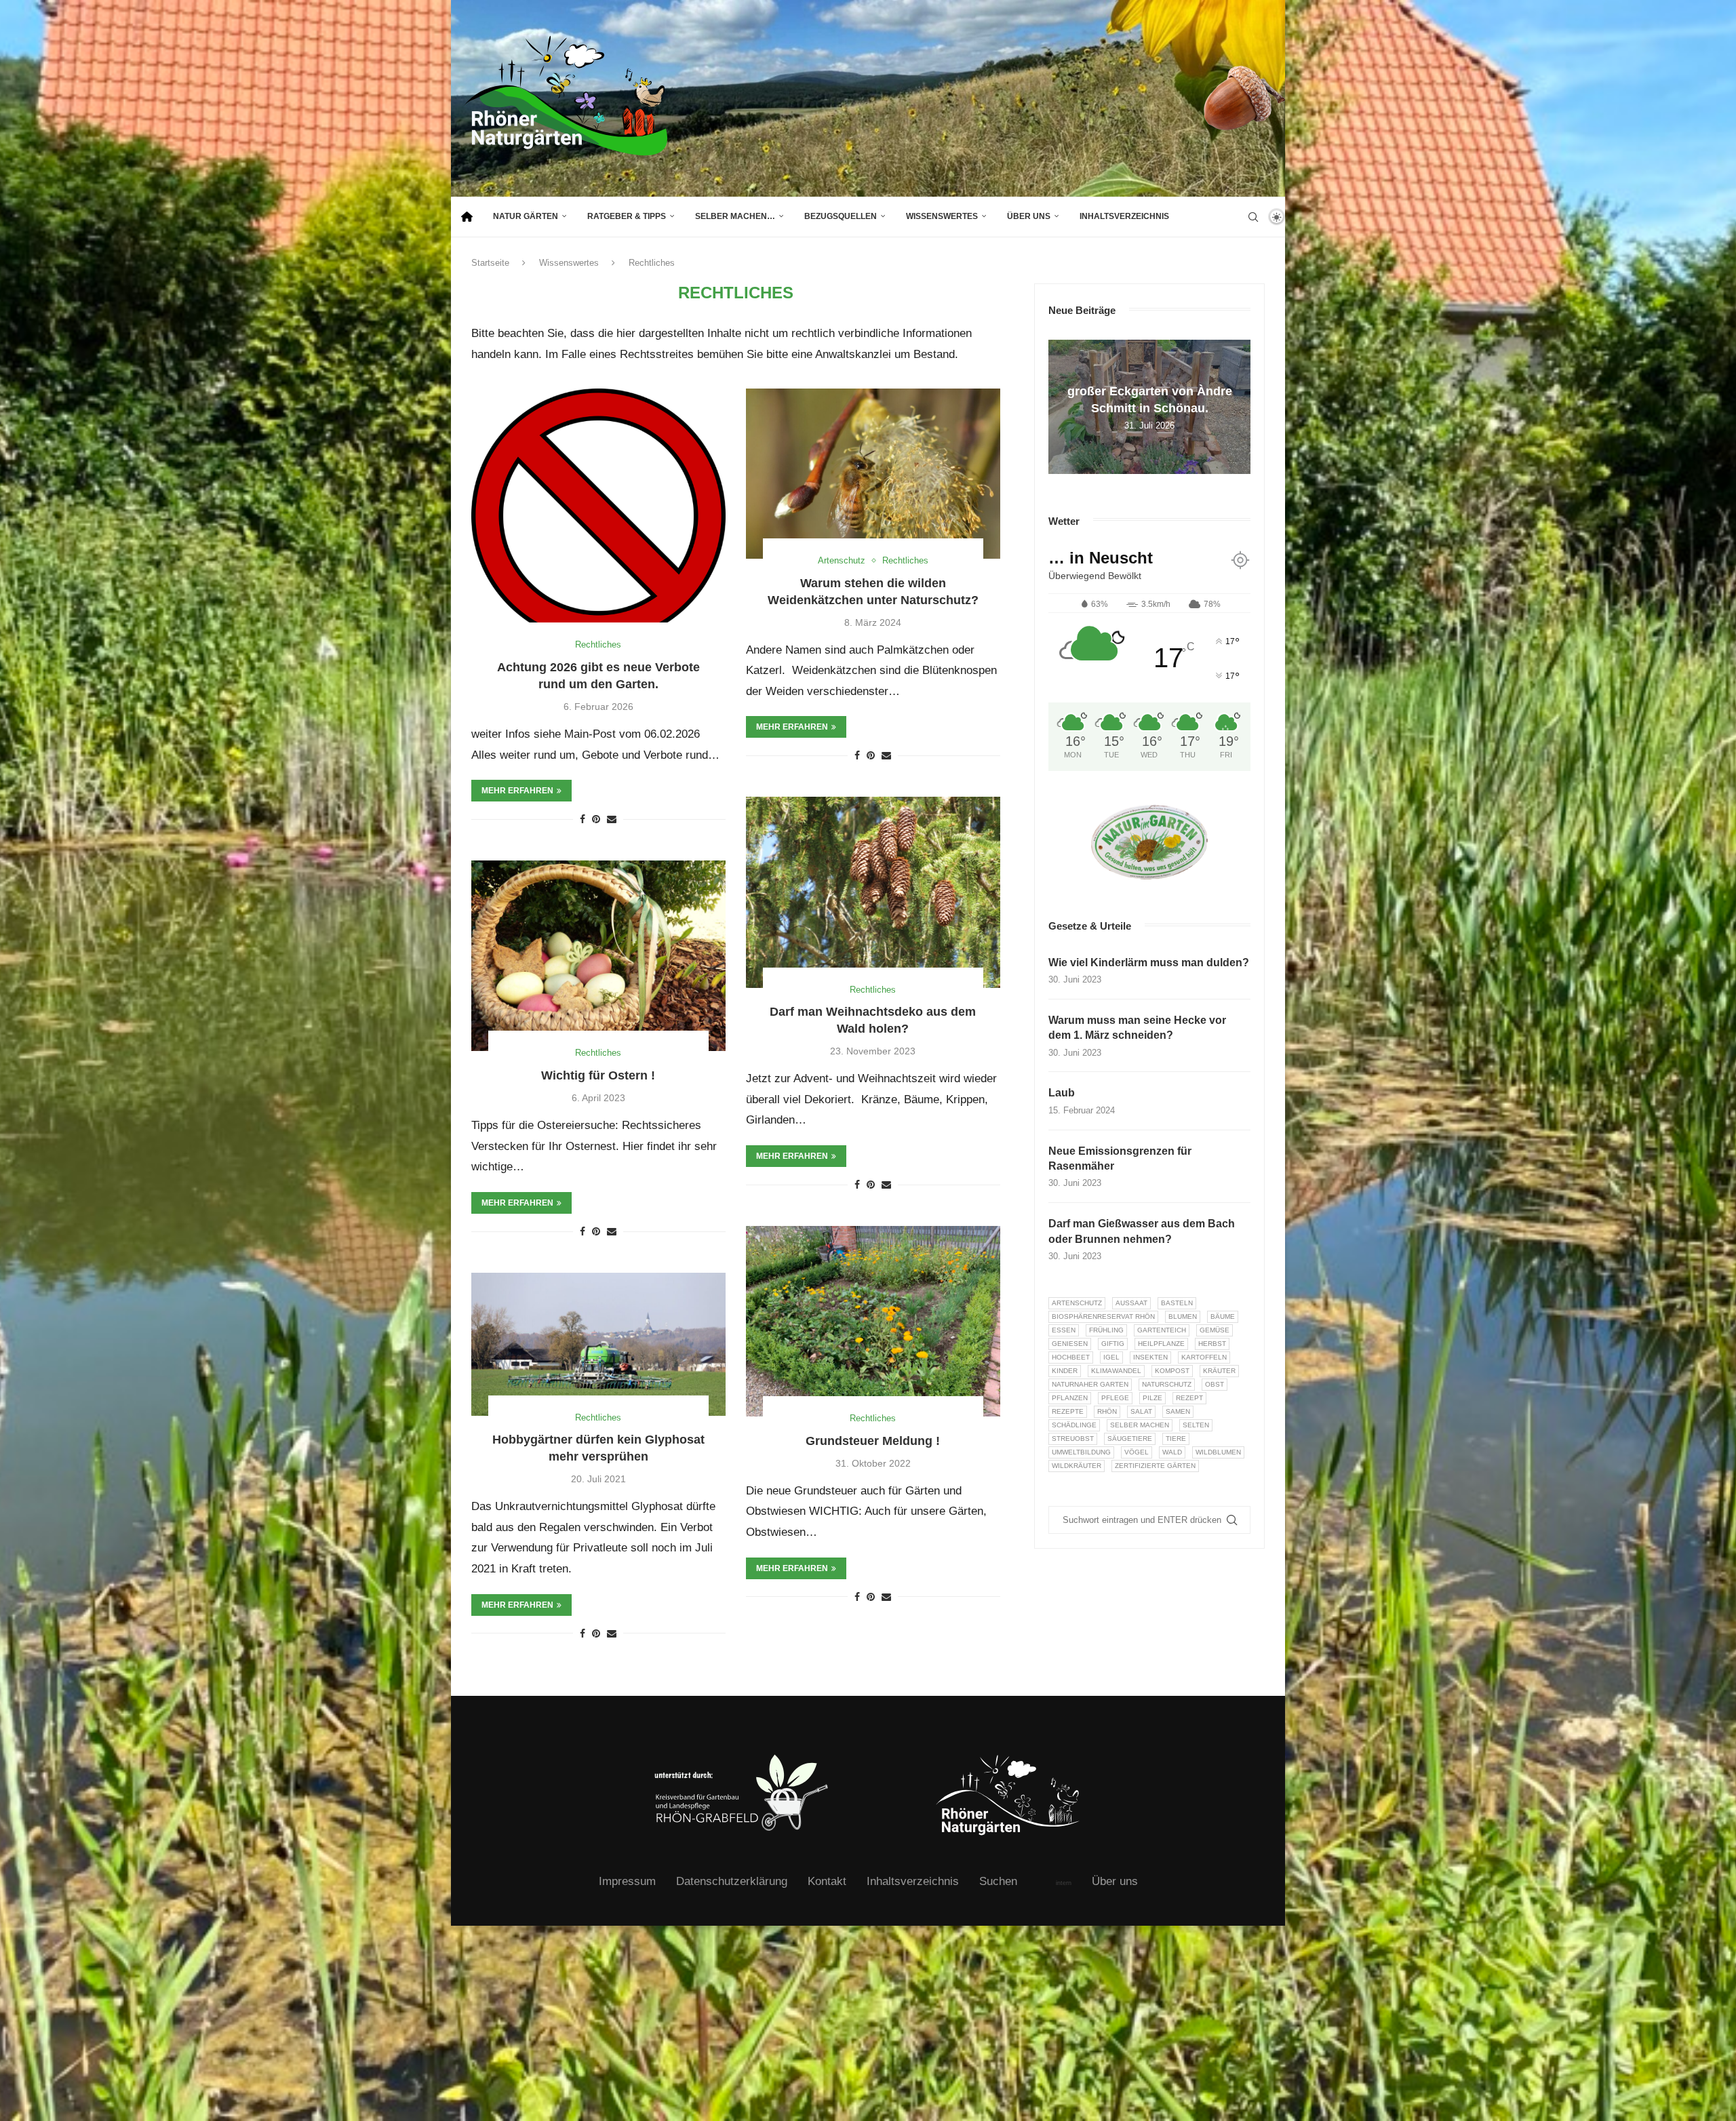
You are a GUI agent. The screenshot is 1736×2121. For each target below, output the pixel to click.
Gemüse (1215, 1330)
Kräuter (1219, 1371)
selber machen (1140, 1425)
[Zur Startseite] (467, 217)
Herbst (1212, 1344)
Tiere (1176, 1439)
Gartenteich (1162, 1330)
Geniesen (1070, 1344)
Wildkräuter (1077, 1466)
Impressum (627, 1881)
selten (1196, 1425)
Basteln (1177, 1303)
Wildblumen (1218, 1452)
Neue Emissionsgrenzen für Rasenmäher (1120, 1158)
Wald (1172, 1452)
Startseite (490, 263)
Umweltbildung (1081, 1452)
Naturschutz (1167, 1384)
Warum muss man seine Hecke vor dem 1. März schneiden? (1137, 1028)
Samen (1178, 1411)
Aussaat (1131, 1303)
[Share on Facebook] (583, 819)
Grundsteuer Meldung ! (873, 1441)
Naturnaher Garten (1090, 1384)
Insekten (1150, 1357)
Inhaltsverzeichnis (1124, 216)
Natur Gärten (526, 216)
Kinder (1065, 1371)
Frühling (1106, 1330)
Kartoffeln (1204, 1357)
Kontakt (827, 1881)
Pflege (1115, 1398)
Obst (1215, 1384)
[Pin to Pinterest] (596, 819)
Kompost (1172, 1371)
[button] (1061, 406)
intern (1064, 1883)
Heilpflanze (1161, 1344)
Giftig (1113, 1344)
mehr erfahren (517, 791)
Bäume (1223, 1316)
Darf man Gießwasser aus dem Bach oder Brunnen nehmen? (1142, 1231)
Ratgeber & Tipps (627, 216)
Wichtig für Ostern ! (598, 1075)
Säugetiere (1130, 1439)
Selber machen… (735, 216)
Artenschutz (1077, 1303)
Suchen (998, 1881)
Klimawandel (1116, 1371)
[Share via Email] (612, 819)
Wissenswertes (942, 216)
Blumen (1183, 1316)
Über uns (1029, 216)
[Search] (1253, 217)
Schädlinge (1074, 1425)
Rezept (1189, 1398)
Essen (1064, 1330)
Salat (1141, 1411)
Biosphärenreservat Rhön (1103, 1316)
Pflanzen (1070, 1398)
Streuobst (1073, 1439)
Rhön (1107, 1411)
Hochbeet (1071, 1357)
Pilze (1152, 1398)
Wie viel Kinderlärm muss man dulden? (1149, 963)
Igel (1111, 1357)
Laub (1062, 1093)
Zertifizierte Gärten (1155, 1466)
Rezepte (1068, 1411)
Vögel (1137, 1452)
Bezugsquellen (841, 216)
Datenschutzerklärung (732, 1881)
